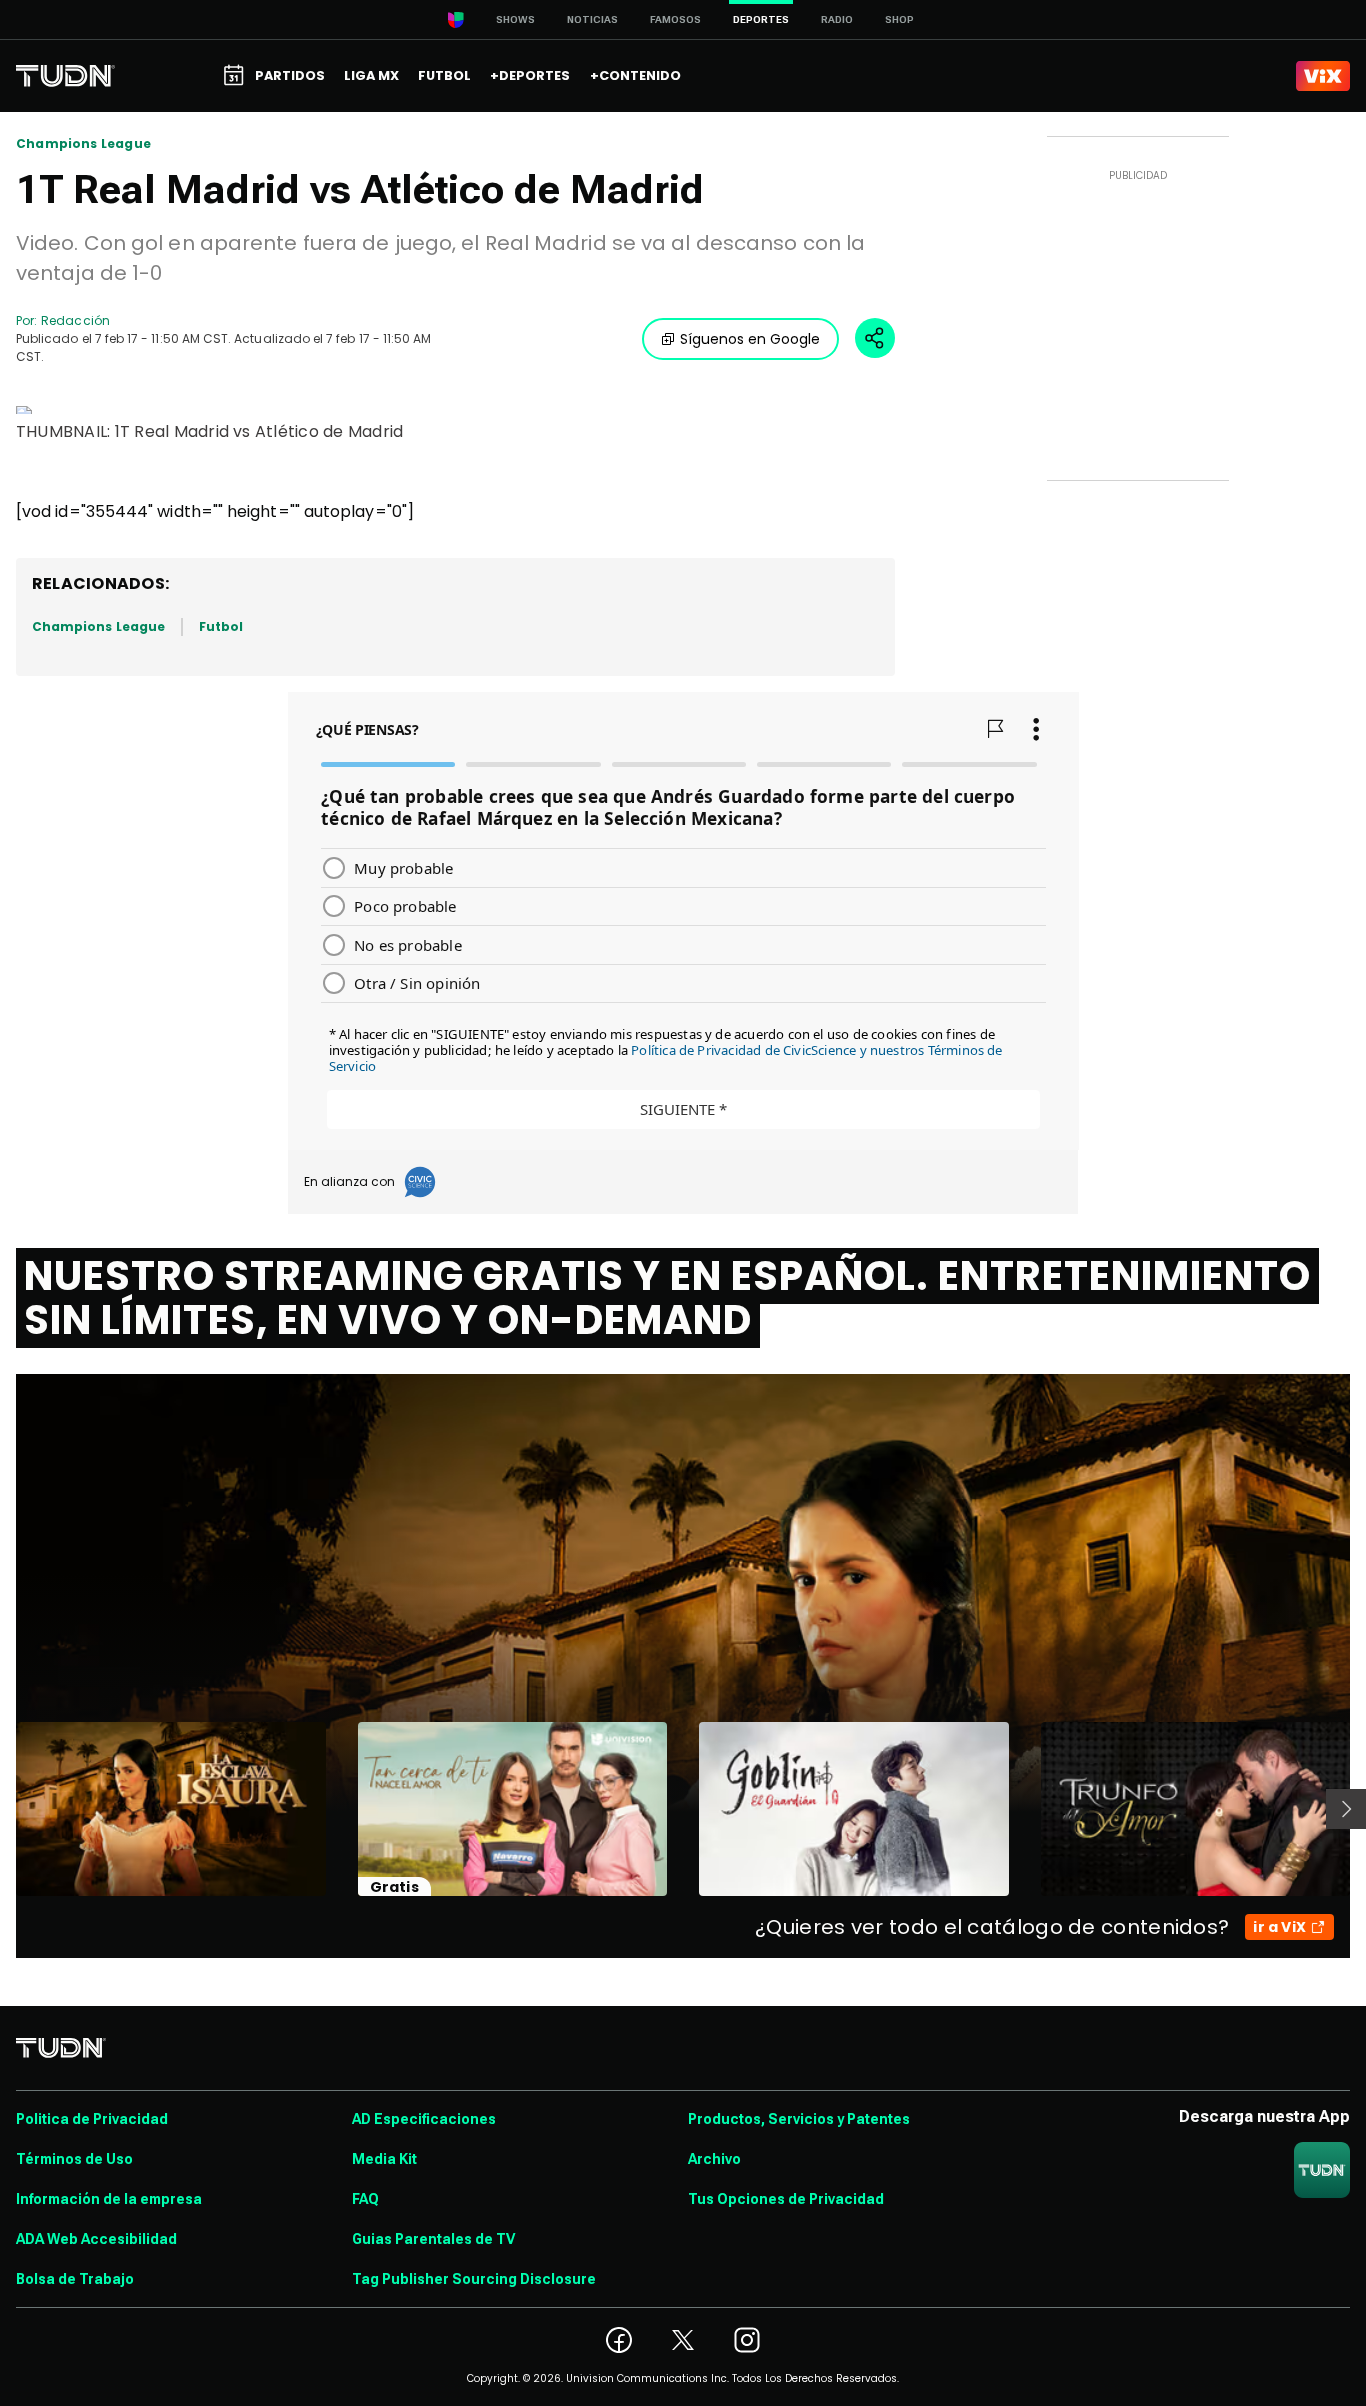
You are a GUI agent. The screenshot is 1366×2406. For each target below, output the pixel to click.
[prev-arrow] (3, 1809)
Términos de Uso (74, 2159)
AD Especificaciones (424, 2119)
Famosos (675, 19)
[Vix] (1323, 76)
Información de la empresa (109, 2199)
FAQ (365, 2199)
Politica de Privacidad (92, 2119)
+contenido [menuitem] (635, 75)
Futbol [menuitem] (444, 75)
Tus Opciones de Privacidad (786, 2199)
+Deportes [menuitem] (530, 75)
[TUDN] (65, 76)
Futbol (221, 626)
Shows (515, 19)
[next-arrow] (1346, 1809)
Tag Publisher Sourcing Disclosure (474, 2279)
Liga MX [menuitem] (371, 75)
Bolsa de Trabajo (75, 2279)
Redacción (75, 320)
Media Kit (384, 2159)
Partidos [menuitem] (290, 75)
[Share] (875, 338)
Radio (837, 19)
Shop (899, 19)
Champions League (83, 144)
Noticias (592, 19)
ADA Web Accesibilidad (96, 2239)
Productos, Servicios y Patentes (799, 2119)
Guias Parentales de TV (433, 2239)
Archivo (714, 2159)
